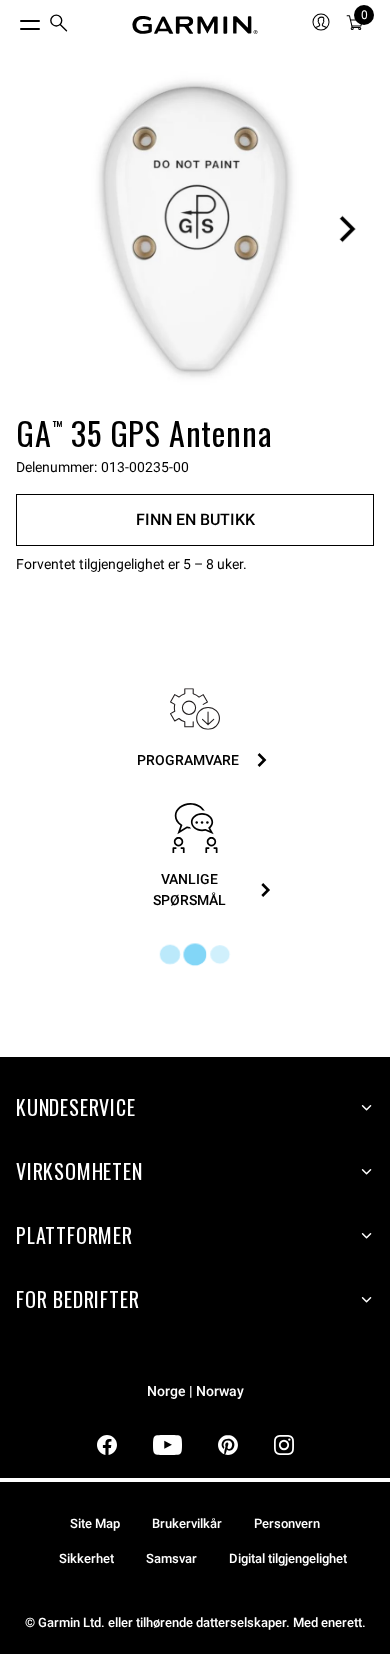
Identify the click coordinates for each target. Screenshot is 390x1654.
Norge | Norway (195, 1391)
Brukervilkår (187, 1523)
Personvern (287, 1523)
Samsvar (171, 1558)
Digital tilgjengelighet (288, 1558)
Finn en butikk (195, 519)
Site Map (95, 1523)
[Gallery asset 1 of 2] (195, 229)
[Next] (347, 229)
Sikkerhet (86, 1558)
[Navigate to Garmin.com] (195, 25)
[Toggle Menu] (12, 20)
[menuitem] (59, 25)
